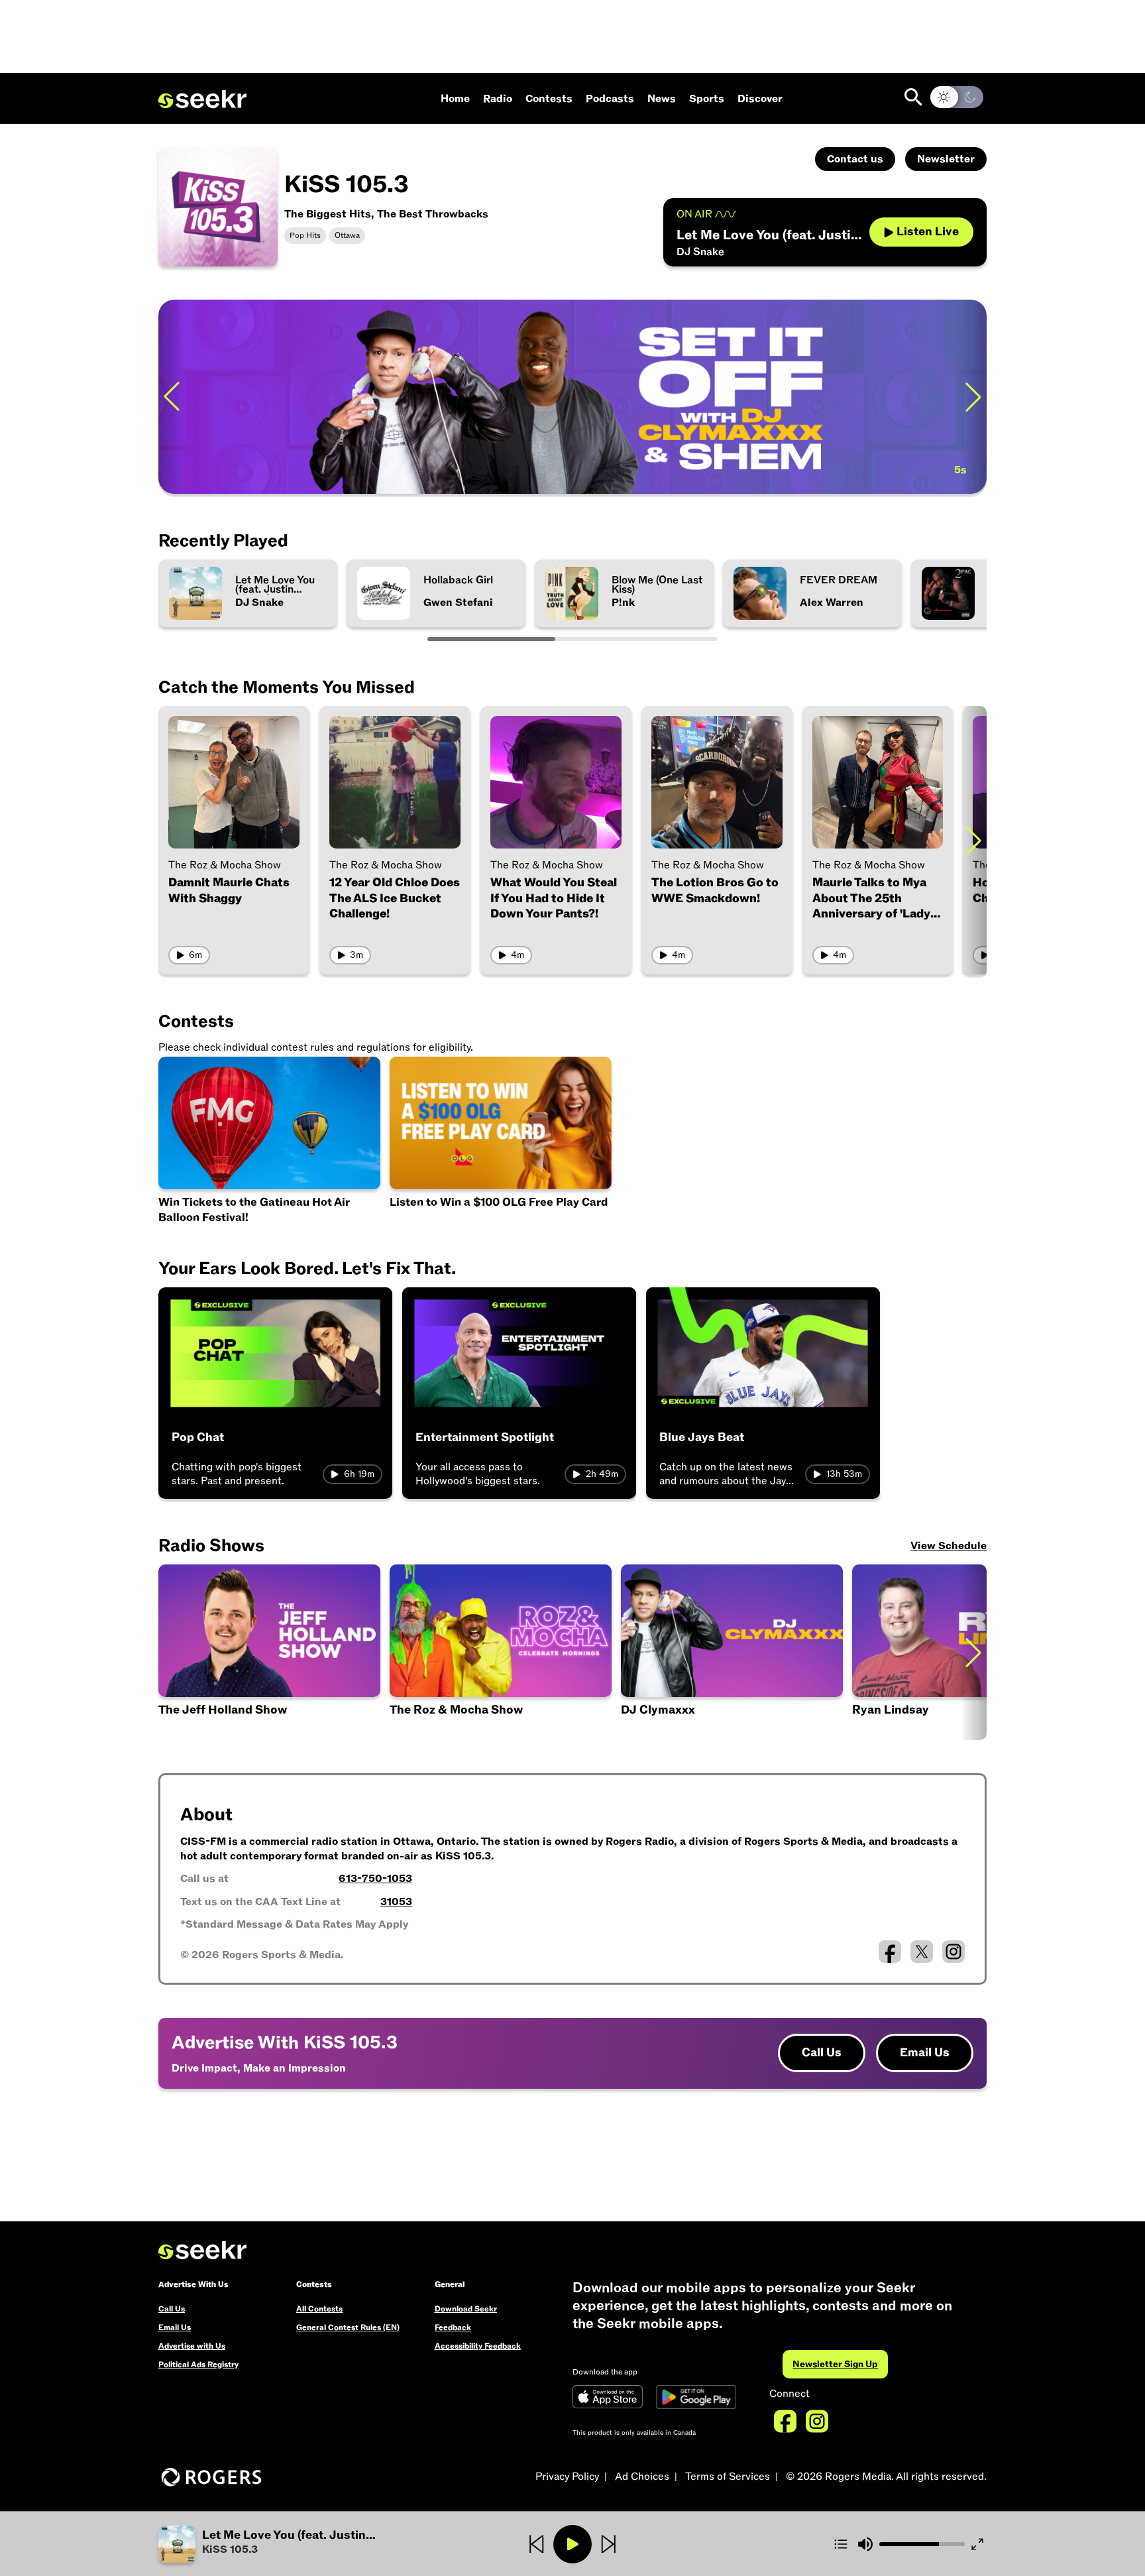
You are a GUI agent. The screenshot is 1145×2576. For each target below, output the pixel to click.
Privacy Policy (567, 2477)
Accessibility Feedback (478, 2346)
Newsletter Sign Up (835, 2364)
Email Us (925, 2053)
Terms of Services (728, 2477)
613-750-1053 (375, 1879)
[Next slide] (973, 397)
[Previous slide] (172, 397)
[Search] (913, 97)
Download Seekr (466, 2309)
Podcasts (610, 99)
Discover (760, 99)
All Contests (319, 2309)
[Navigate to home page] (202, 99)
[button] (297, 2544)
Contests (549, 99)
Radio (498, 99)
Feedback (453, 2327)
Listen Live (928, 232)
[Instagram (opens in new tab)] (954, 1952)
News (662, 99)
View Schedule (949, 1546)
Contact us (855, 159)
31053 (396, 1902)
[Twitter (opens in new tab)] (922, 1952)
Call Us (822, 2053)
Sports (707, 99)
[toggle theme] (957, 97)
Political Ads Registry (198, 2365)
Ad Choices (642, 2477)
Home (455, 99)
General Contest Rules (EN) (348, 2327)
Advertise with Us (192, 2346)
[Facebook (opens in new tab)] (890, 1952)
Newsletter (946, 159)
